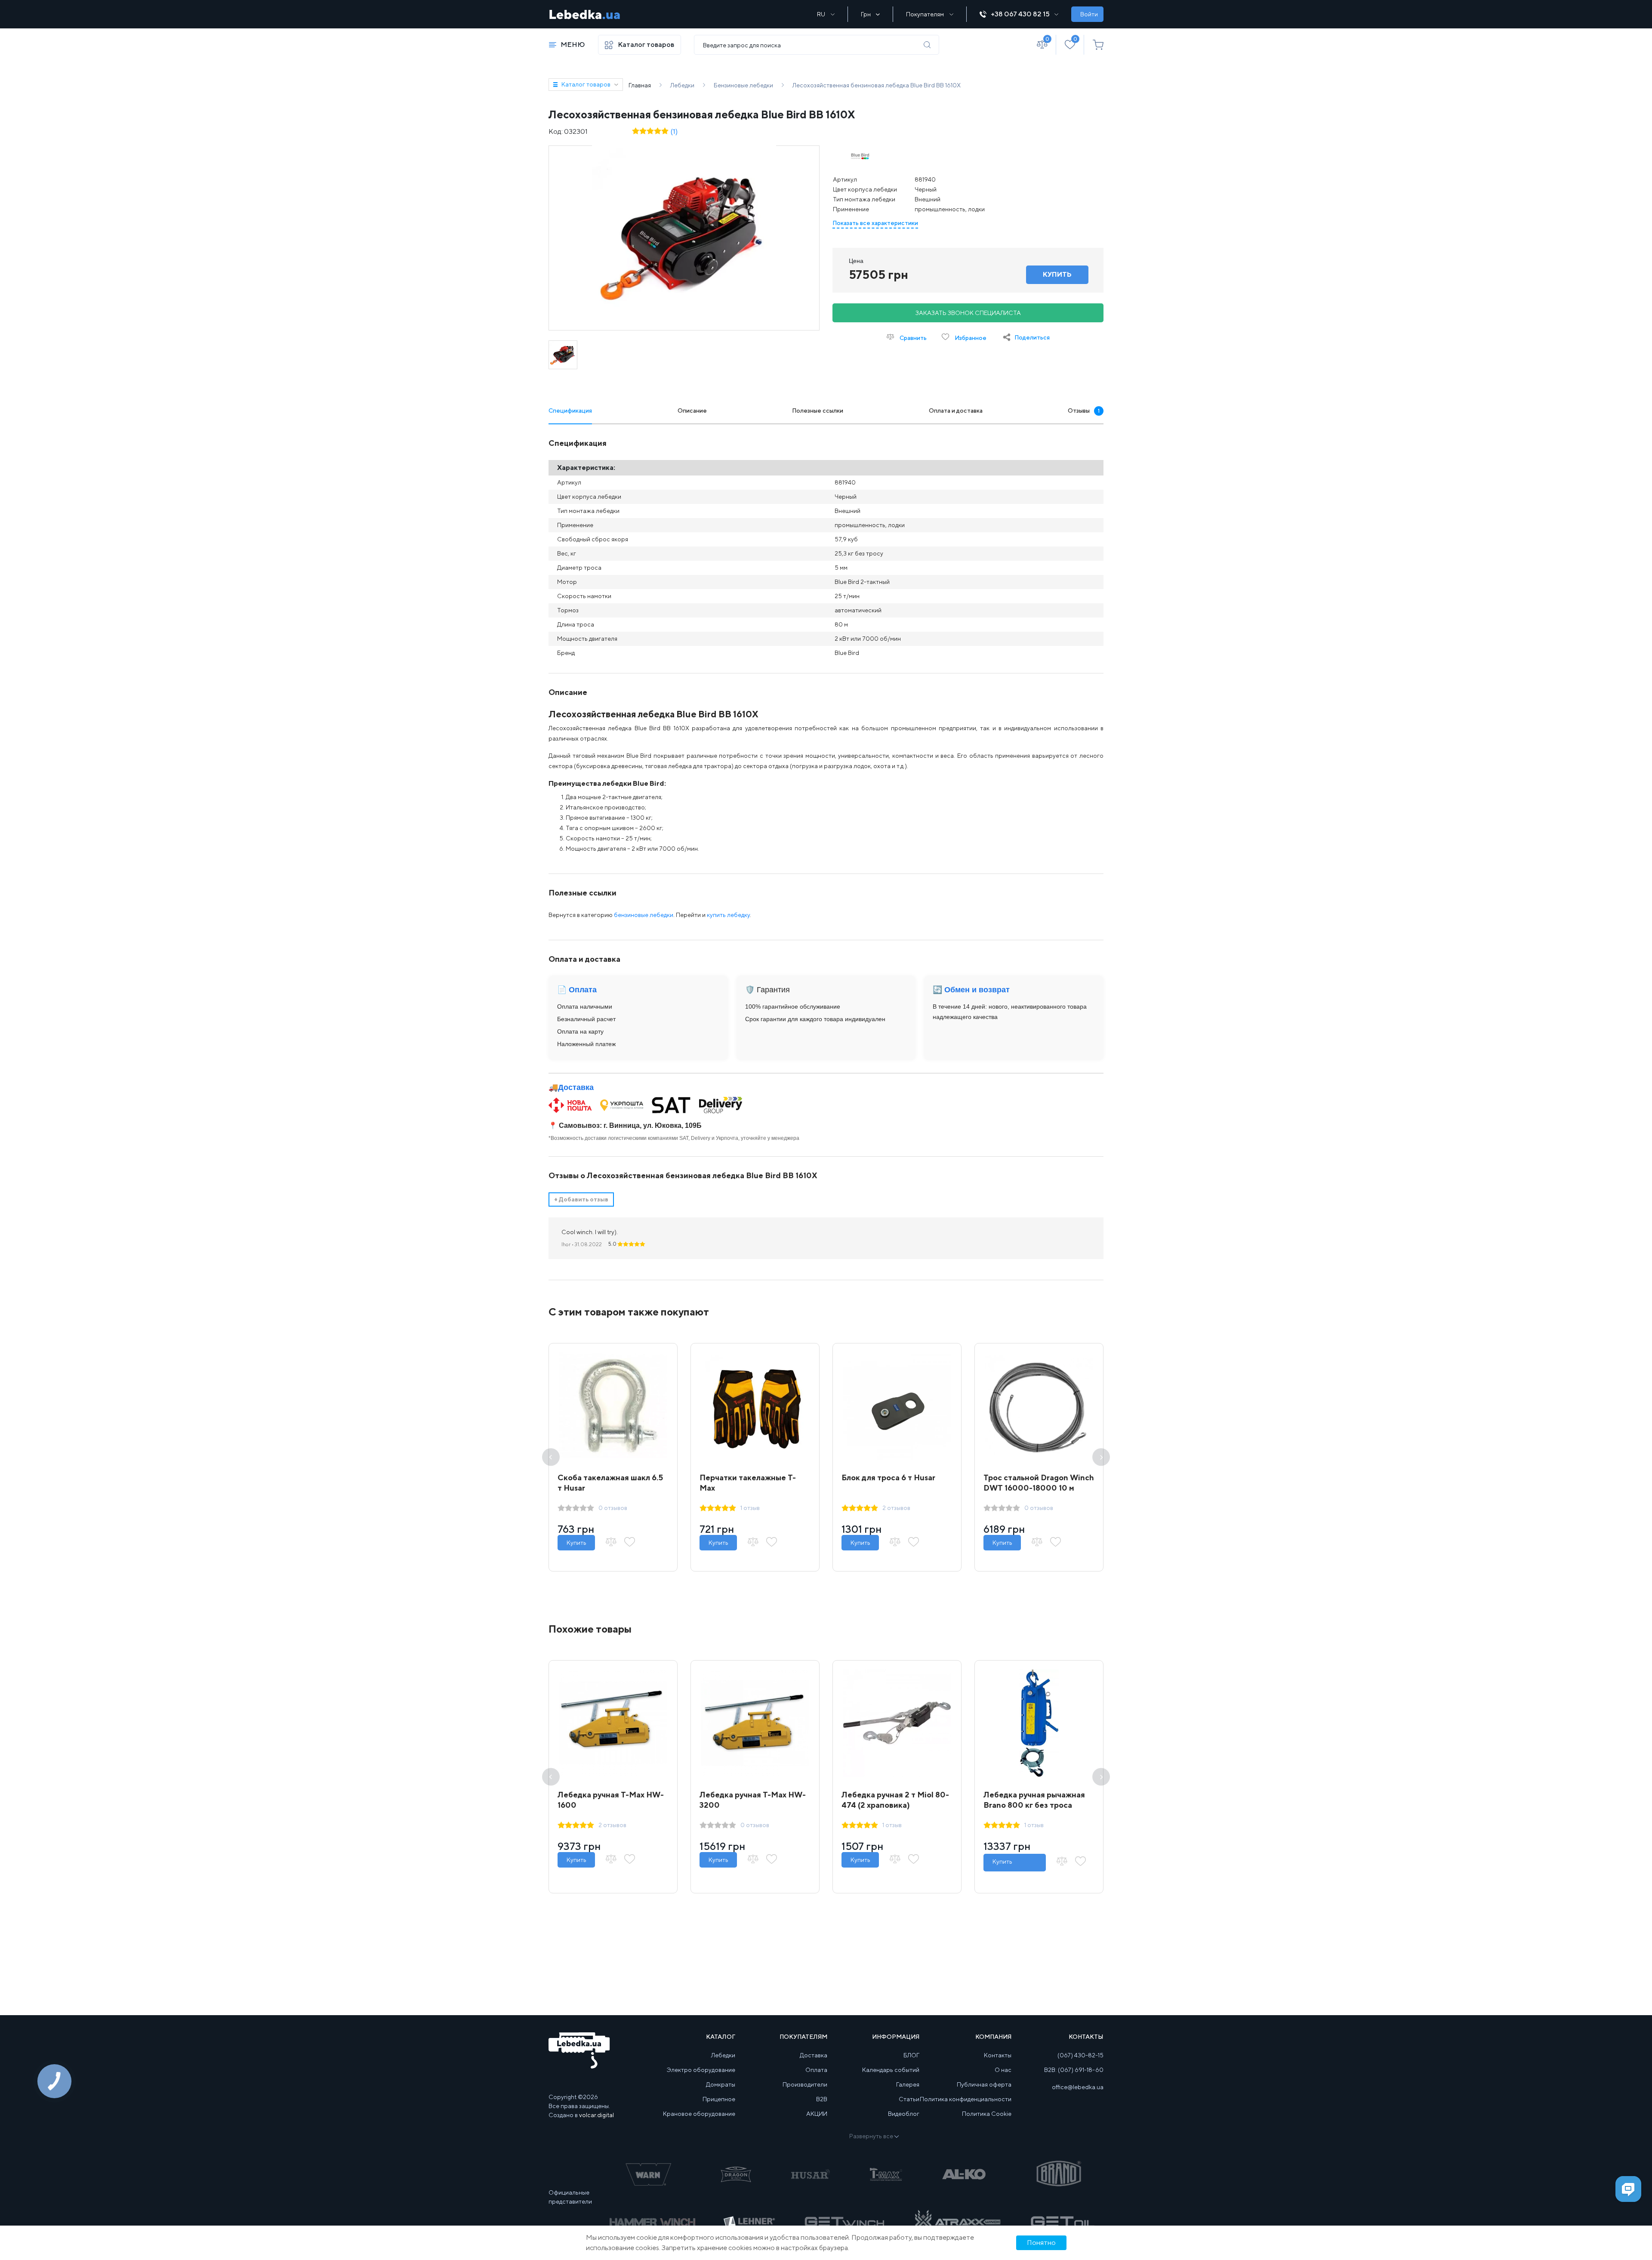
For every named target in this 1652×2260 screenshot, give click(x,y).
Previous (551, 1457)
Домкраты (721, 2084)
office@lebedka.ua (1078, 2087)
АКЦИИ (817, 2114)
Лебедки (723, 2055)
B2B (822, 2099)
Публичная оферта (984, 2084)
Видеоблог (904, 2114)
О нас (1003, 2070)
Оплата (816, 2070)
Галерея (908, 2084)
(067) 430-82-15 (1080, 2055)
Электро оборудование (701, 2070)
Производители (805, 2084)
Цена (856, 261)
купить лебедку (728, 915)
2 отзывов (896, 1508)
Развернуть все (871, 2136)
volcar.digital (596, 2115)
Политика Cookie (987, 2114)
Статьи (909, 2099)
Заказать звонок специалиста (968, 313)
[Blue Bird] (860, 157)
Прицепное (719, 2099)
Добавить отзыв (581, 1199)
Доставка (576, 1087)
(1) (674, 131)
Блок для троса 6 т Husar (888, 1477)
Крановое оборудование (699, 2114)
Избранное (970, 338)
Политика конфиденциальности (966, 2099)
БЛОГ (911, 2055)
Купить (576, 1543)
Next (1101, 1457)
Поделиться (1032, 337)
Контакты (998, 2055)
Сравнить (912, 338)
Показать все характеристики (875, 223)
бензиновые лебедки (644, 915)
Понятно (1041, 2243)
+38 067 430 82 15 (1020, 14)
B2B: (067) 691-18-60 (1074, 2070)
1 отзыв (750, 1508)
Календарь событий (891, 2070)
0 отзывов (613, 1508)
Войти (1089, 14)
